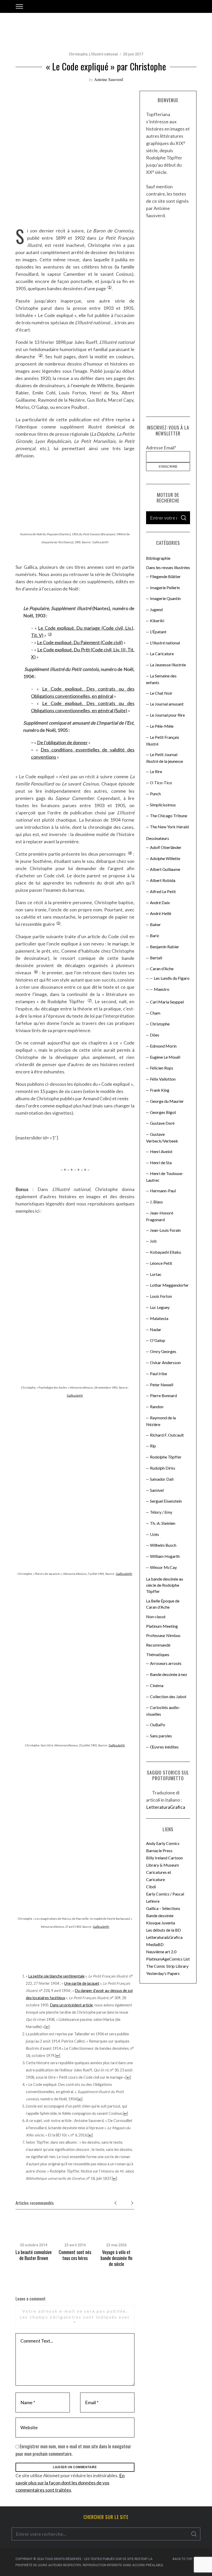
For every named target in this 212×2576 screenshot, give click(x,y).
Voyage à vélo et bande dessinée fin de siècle (116, 2258)
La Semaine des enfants (161, 679)
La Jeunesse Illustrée (168, 665)
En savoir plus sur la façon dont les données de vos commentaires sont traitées (70, 2483)
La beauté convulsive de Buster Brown (34, 2255)
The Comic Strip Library (167, 1966)
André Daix (160, 902)
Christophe (78, 54)
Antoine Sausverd (109, 79)
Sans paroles (161, 1736)
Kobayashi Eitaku (165, 1252)
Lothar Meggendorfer (169, 1285)
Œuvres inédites (164, 1747)
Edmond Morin (163, 1046)
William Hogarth (165, 1556)
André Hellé (161, 913)
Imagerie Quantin (165, 598)
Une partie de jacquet (82, 1983)
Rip (153, 1446)
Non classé (156, 1617)
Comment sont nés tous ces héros (75, 2255)
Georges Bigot (163, 1112)
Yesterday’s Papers (163, 1973)
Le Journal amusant (167, 704)
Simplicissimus (163, 805)
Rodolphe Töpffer (166, 1457)
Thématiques (158, 1654)
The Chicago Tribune (169, 816)
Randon (157, 1407)
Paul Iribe (158, 1374)
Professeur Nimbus (163, 1635)
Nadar (156, 1329)
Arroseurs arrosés (166, 1663)
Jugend (156, 609)
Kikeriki (157, 621)
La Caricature (162, 654)
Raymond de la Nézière (161, 1421)
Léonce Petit (161, 1263)
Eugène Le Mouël (165, 1057)
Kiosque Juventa (161, 1923)
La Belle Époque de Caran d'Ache (163, 1604)
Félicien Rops (162, 1068)
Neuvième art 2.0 (161, 1952)
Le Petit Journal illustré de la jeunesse (165, 758)
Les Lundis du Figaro (172, 978)
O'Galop (158, 1340)
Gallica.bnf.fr (75, 1395)
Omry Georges (163, 1351)
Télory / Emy (161, 1512)
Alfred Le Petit (163, 891)
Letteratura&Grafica (164, 1937)
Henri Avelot (161, 1151)
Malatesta (159, 1318)
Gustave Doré (162, 1123)
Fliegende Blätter (165, 576)
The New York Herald (169, 827)
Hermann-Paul (163, 1191)
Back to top (183, 2559)
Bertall (156, 958)
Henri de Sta (161, 1163)
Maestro (162, 989)
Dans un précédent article (71, 2005)
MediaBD (155, 1944)
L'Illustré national (103, 54)
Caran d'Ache (162, 969)
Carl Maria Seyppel (167, 1002)
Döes (155, 1035)
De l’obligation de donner (62, 742)
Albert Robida (163, 880)
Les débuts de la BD (164, 1930)
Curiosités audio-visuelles (163, 1711)
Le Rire (156, 771)
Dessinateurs (158, 838)
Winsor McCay (163, 1567)
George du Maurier (167, 1101)
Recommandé (158, 1645)
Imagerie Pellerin (165, 588)
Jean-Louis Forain (165, 1230)
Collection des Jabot (168, 1696)
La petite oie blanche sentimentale (56, 1976)
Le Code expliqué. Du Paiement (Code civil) (80, 642)
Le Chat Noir (161, 693)
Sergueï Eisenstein (166, 1501)
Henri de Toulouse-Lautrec (165, 1177)
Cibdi (151, 1887)
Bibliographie (158, 558)
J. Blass (156, 1202)
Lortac (156, 1274)
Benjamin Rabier (165, 947)
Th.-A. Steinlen (163, 1523)
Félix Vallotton (163, 1079)
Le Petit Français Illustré (163, 740)
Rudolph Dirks (163, 1468)
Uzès (154, 1534)
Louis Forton (161, 1296)
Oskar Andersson (165, 1362)
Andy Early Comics (163, 1843)
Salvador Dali (162, 1479)
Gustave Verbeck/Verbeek (162, 1137)
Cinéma (157, 1685)
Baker (155, 924)
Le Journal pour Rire (167, 715)
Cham (155, 1013)
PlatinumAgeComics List (168, 1959)
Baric (155, 935)
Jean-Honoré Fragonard (160, 1216)
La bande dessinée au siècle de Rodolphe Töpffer (165, 1585)
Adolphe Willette (165, 858)
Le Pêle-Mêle (162, 726)
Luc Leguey (160, 1307)
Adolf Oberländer (166, 847)
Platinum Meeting (162, 1626)
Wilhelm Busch (163, 1545)
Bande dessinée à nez (169, 1674)
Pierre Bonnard (163, 1395)
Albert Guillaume (165, 869)
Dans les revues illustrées (168, 567)
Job (153, 1241)
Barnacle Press (159, 1850)
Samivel (157, 1490)
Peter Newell (162, 1385)
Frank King (160, 1090)
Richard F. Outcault (167, 1435)
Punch (155, 794)
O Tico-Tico (161, 783)
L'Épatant (158, 632)
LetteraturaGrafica (166, 1807)
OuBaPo (158, 1725)
